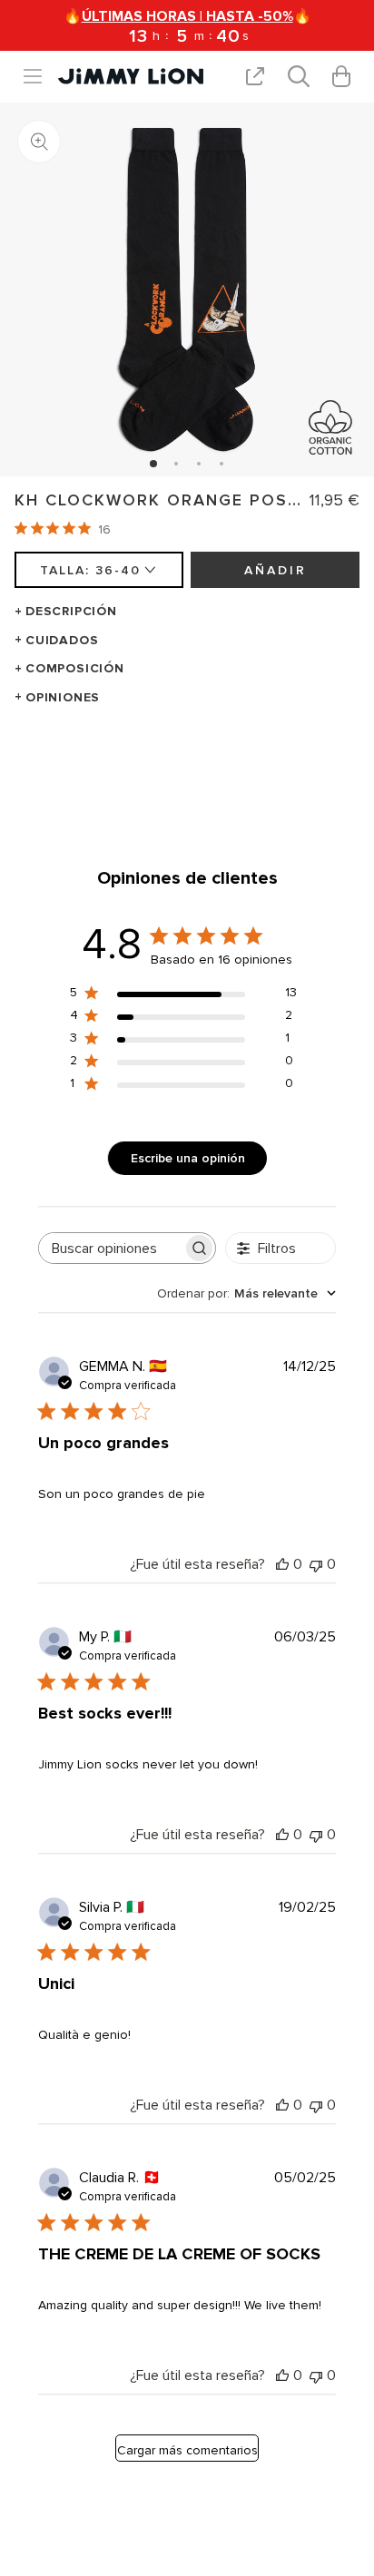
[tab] (153, 464)
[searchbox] (111, 1248)
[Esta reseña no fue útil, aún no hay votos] (316, 1564)
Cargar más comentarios (187, 2450)
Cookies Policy (179, 764)
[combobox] (246, 1293)
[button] (40, 76)
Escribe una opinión (188, 1158)
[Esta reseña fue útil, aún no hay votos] (282, 1564)
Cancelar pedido (289, 764)
